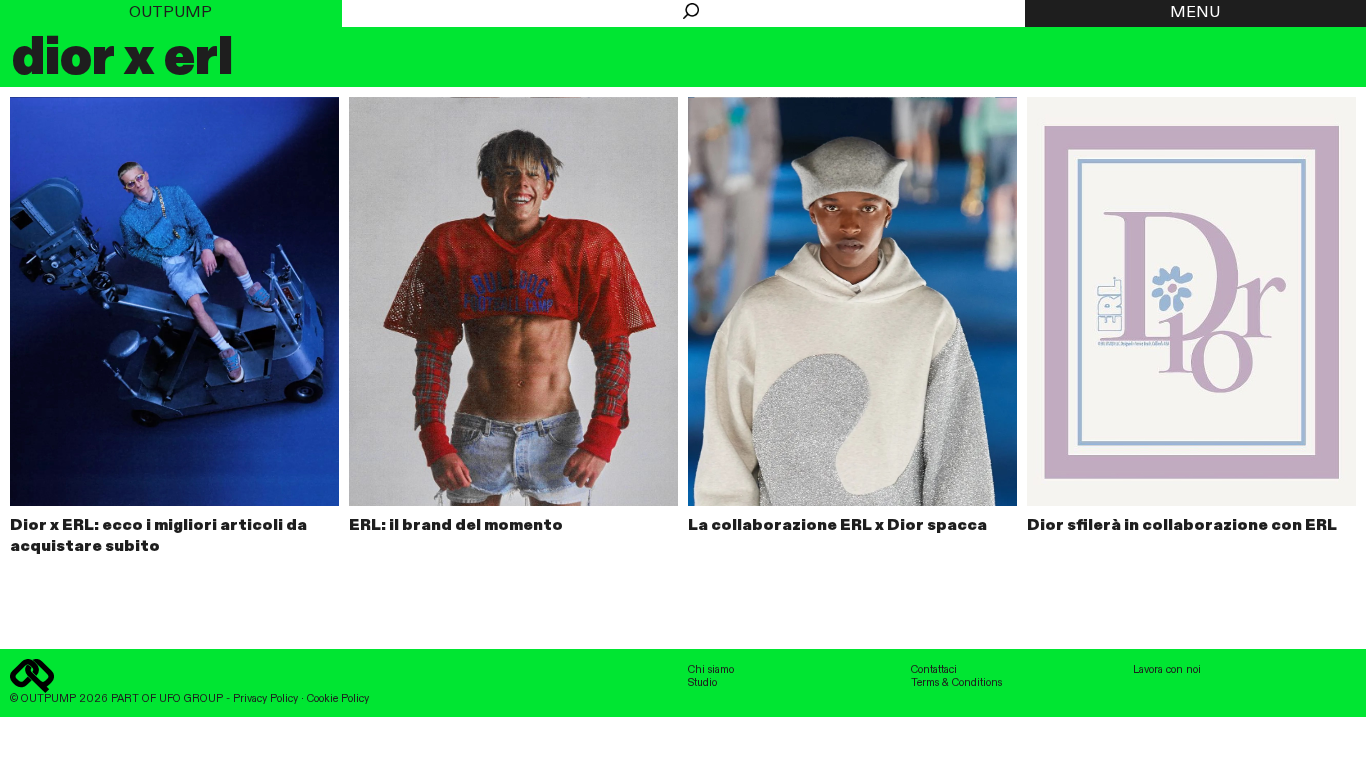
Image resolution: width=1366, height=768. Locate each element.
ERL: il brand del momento (456, 526)
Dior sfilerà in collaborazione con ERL (1182, 526)
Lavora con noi (1167, 670)
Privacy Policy (265, 699)
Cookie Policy (338, 699)
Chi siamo (711, 670)
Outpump (170, 13)
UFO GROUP (191, 699)
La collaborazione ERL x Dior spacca (837, 526)
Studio (702, 683)
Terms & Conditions (956, 683)
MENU (1195, 13)
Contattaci (934, 670)
